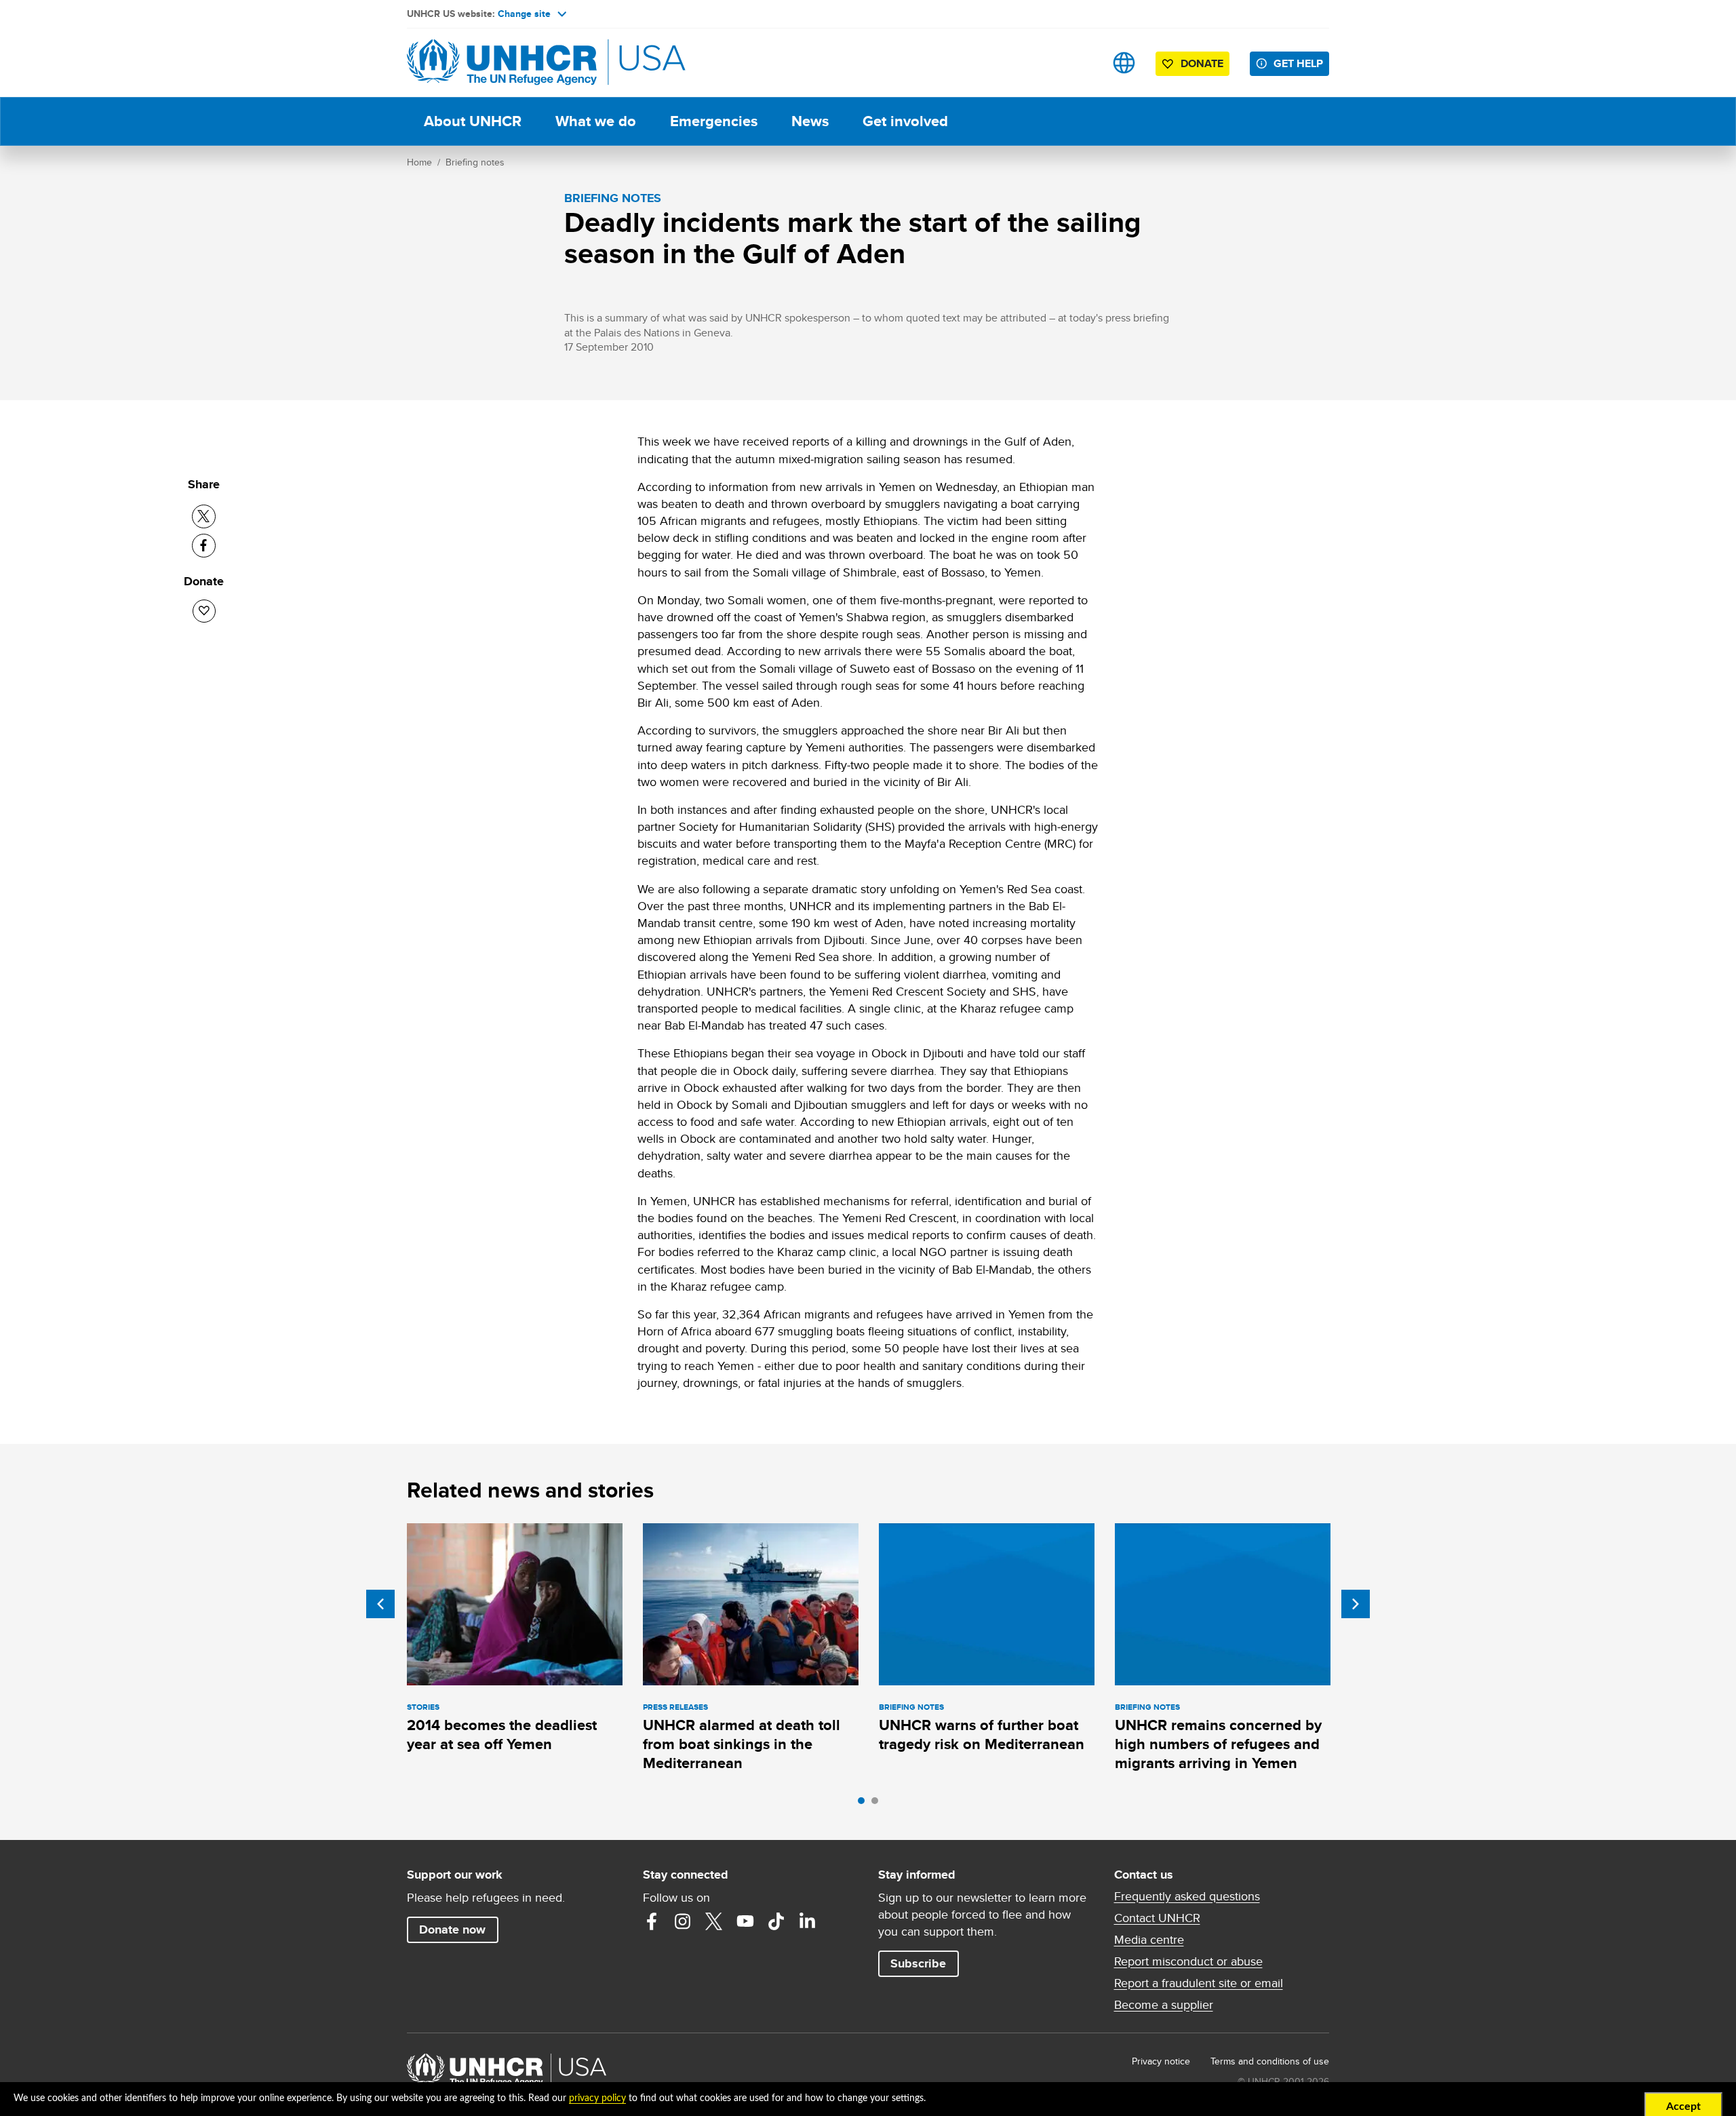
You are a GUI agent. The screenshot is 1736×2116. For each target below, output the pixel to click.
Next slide (1356, 1604)
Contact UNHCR (1157, 1918)
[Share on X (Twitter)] (204, 516)
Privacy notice (1161, 2061)
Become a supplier (1164, 2005)
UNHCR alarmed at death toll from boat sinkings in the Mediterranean (742, 1744)
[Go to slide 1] (865, 1804)
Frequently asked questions (1187, 1896)
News (810, 121)
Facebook (652, 1921)
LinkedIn (808, 1921)
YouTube (745, 1921)
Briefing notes (475, 162)
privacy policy (597, 2098)
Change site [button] (524, 14)
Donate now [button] (452, 1929)
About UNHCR (473, 121)
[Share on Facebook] (204, 546)
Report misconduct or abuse (1188, 1961)
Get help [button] (1298, 63)
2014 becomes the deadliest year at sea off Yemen (502, 1735)
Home (419, 162)
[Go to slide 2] (878, 1804)
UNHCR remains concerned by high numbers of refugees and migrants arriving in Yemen (1218, 1744)
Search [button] (1081, 63)
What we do (596, 121)
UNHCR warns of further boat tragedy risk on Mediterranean (982, 1735)
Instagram (683, 1921)
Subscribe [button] (918, 1963)
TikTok (776, 1921)
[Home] (502, 63)
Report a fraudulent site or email (1199, 1983)
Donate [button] (1202, 63)
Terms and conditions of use (1270, 2061)
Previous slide (380, 1604)
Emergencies (714, 121)
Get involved (905, 121)
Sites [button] (1124, 63)
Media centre (1149, 1940)
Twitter (714, 1921)
